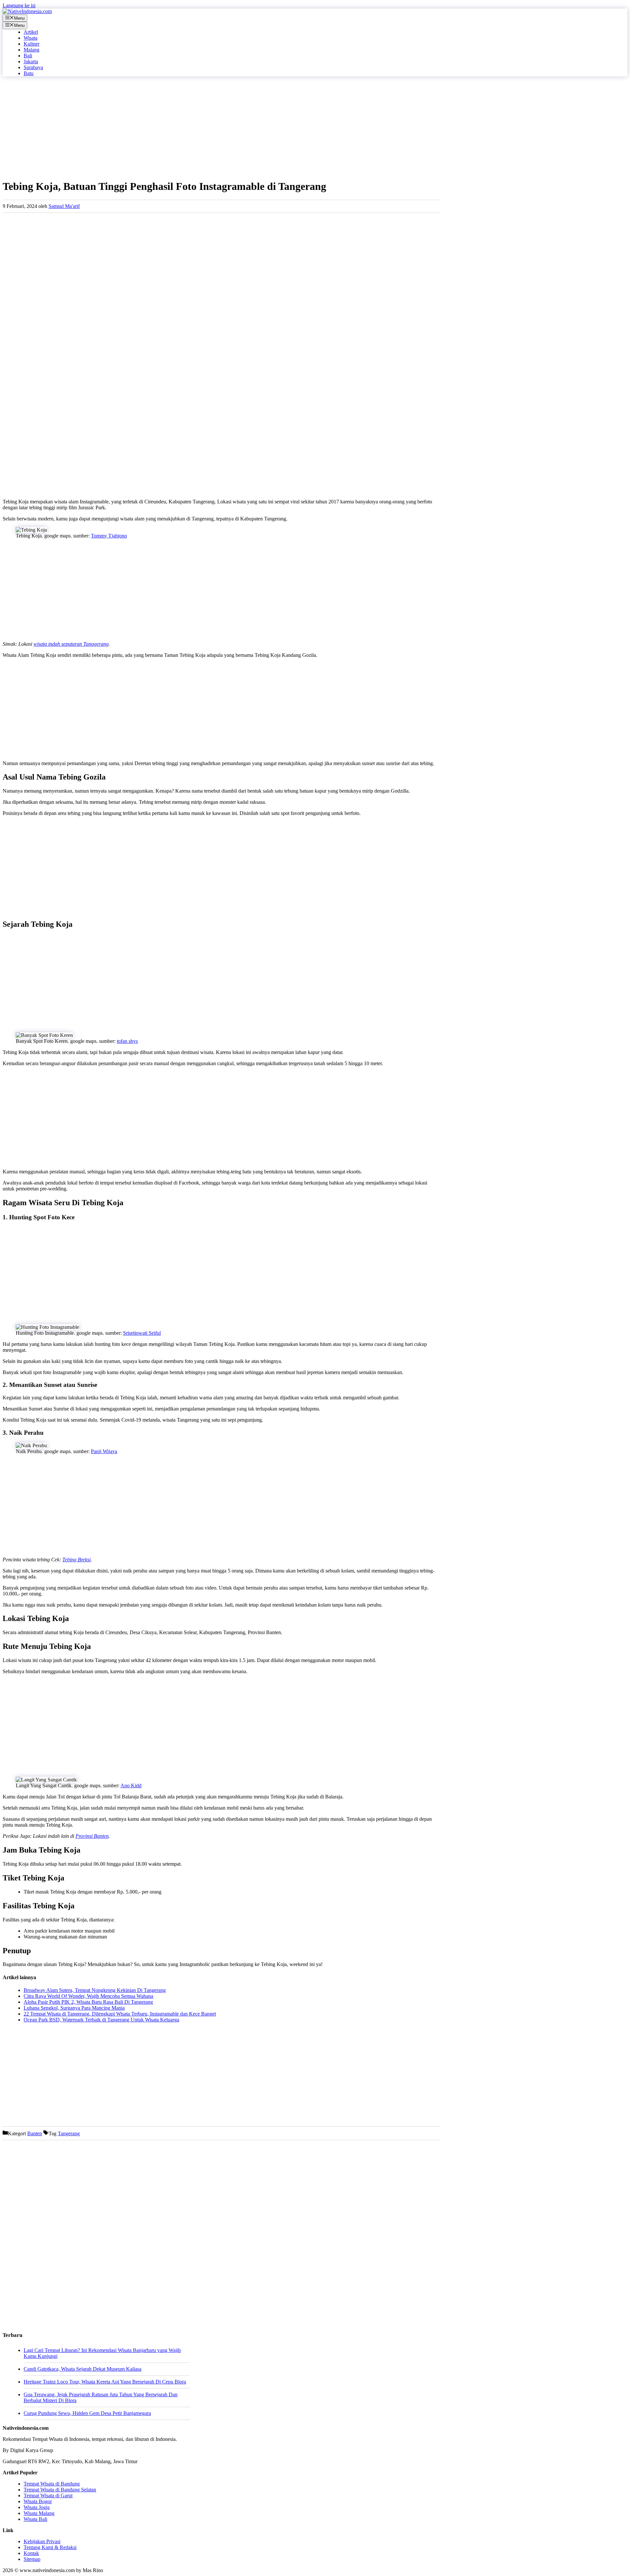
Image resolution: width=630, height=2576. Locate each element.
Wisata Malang (39, 2513)
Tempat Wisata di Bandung (52, 2484)
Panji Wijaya (104, 1451)
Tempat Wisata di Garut (48, 2495)
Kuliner (31, 44)
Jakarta (31, 61)
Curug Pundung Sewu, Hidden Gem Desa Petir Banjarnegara (87, 2413)
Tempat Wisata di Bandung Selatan (60, 2490)
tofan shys (127, 1041)
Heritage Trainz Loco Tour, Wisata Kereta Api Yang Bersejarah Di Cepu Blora (105, 2382)
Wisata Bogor (38, 2501)
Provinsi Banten (92, 1836)
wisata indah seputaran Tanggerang (71, 644)
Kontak (31, 2553)
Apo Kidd (131, 1785)
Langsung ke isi (19, 5)
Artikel (31, 32)
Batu (29, 73)
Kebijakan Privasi (42, 2541)
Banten (35, 2133)
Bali (28, 56)
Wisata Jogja (37, 2507)
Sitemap (32, 2559)
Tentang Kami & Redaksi (50, 2547)
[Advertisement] (199, 128)
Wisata (31, 38)
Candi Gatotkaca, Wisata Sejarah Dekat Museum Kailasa (83, 2369)
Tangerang (69, 2133)
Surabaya (33, 67)
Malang (31, 50)
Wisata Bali (35, 2519)
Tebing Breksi (76, 1560)
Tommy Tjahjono (109, 536)
